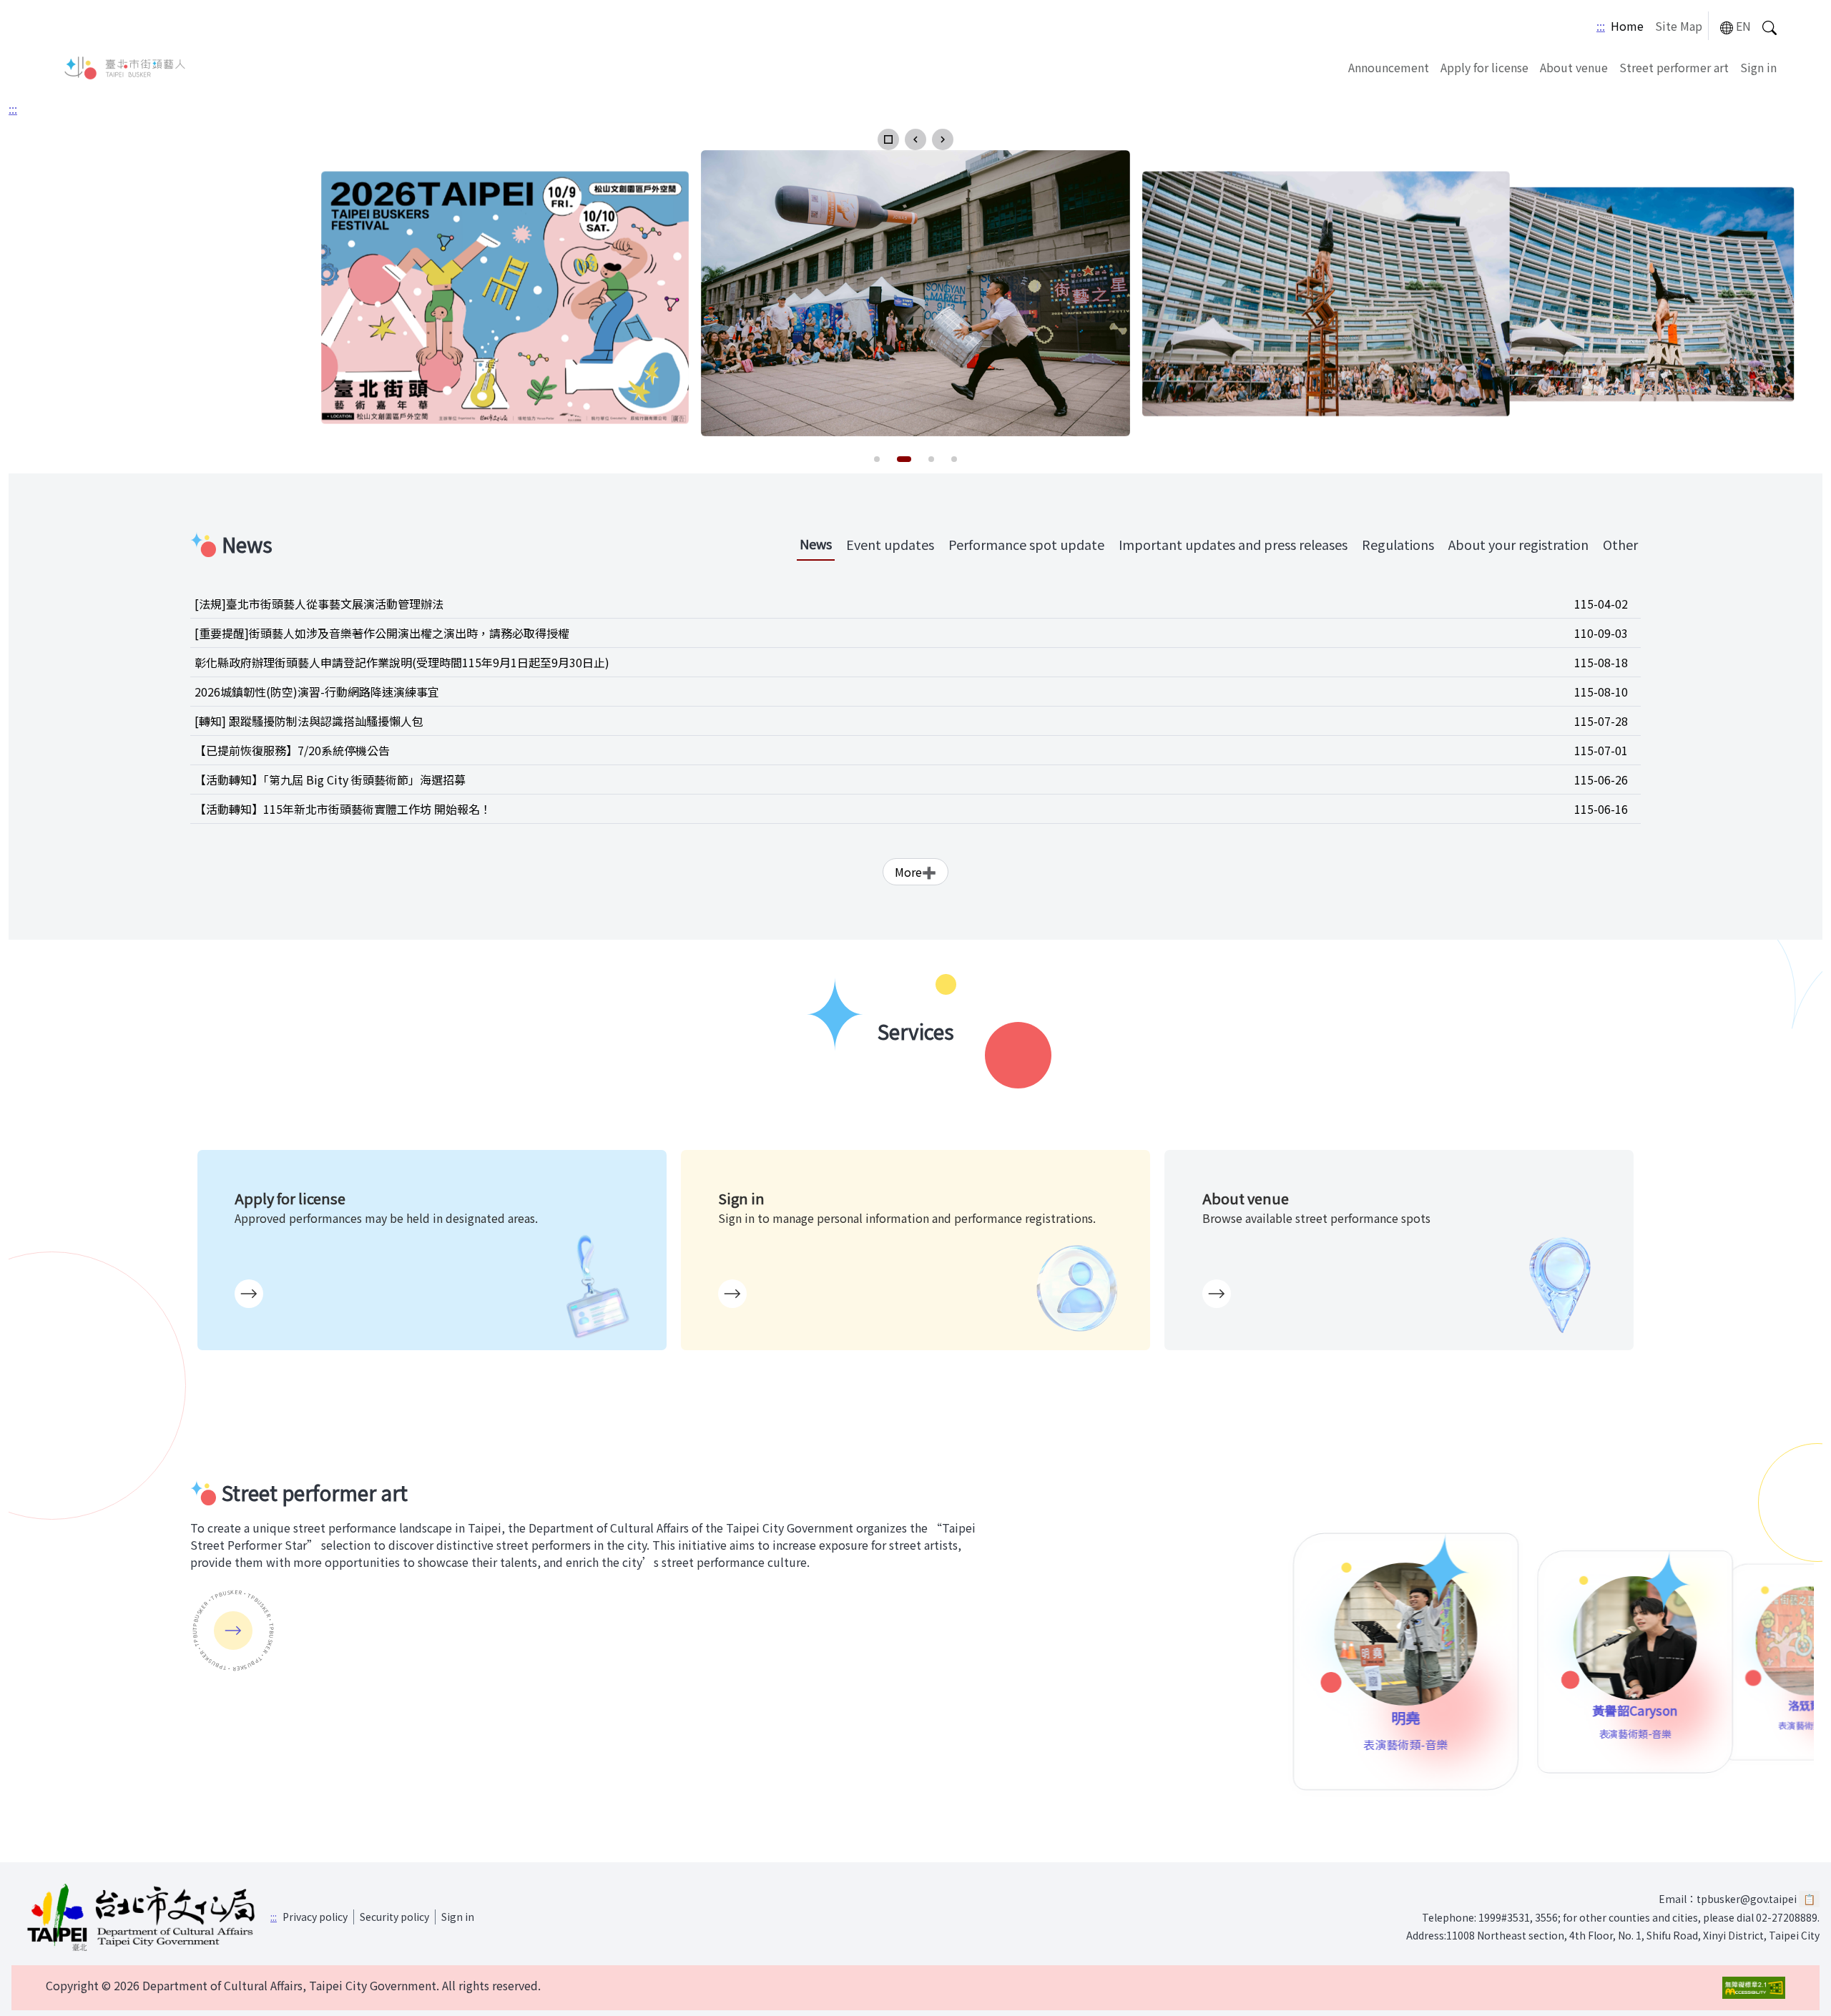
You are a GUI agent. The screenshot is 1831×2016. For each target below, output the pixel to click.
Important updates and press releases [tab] (1233, 544)
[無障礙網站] (1754, 1988)
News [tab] (816, 544)
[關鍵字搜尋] (1769, 26)
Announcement (1389, 67)
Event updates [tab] (890, 544)
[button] (888, 139)
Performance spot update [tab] (1026, 544)
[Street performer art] (233, 1631)
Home (1627, 26)
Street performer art (1674, 67)
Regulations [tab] (1398, 544)
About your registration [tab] (1518, 544)
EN (1743, 26)
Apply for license (1484, 67)
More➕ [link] (915, 872)
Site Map (1679, 26)
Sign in (1758, 67)
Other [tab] (1620, 544)
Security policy (394, 1917)
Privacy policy (315, 1917)
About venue (1574, 67)
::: (1601, 26)
